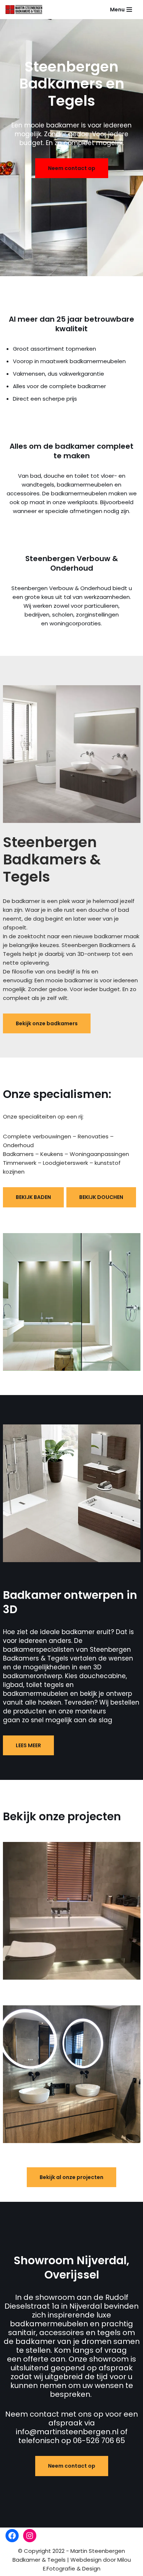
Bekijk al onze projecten (71, 2177)
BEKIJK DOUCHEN (101, 1197)
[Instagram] (30, 2536)
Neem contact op (72, 168)
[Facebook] (12, 2536)
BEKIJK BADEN (33, 1197)
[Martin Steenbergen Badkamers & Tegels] (24, 10)
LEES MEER (28, 1745)
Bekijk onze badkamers (47, 1023)
